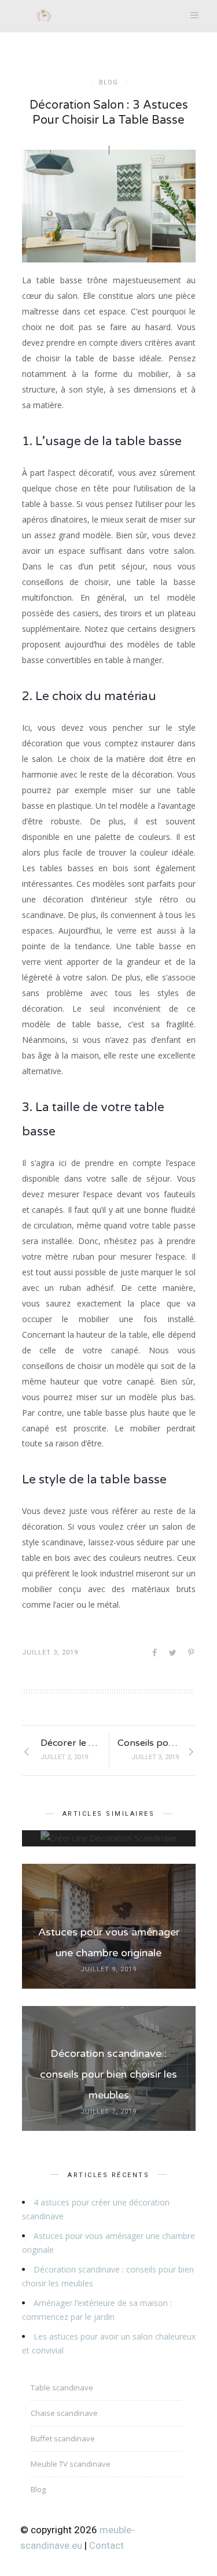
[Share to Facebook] (155, 1653)
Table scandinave (62, 2388)
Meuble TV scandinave (71, 2464)
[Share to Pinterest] (192, 1653)
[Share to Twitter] (174, 1653)
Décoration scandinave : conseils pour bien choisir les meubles (108, 2074)
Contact (106, 2545)
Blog (108, 82)
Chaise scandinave (64, 2413)
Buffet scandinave (63, 2438)
